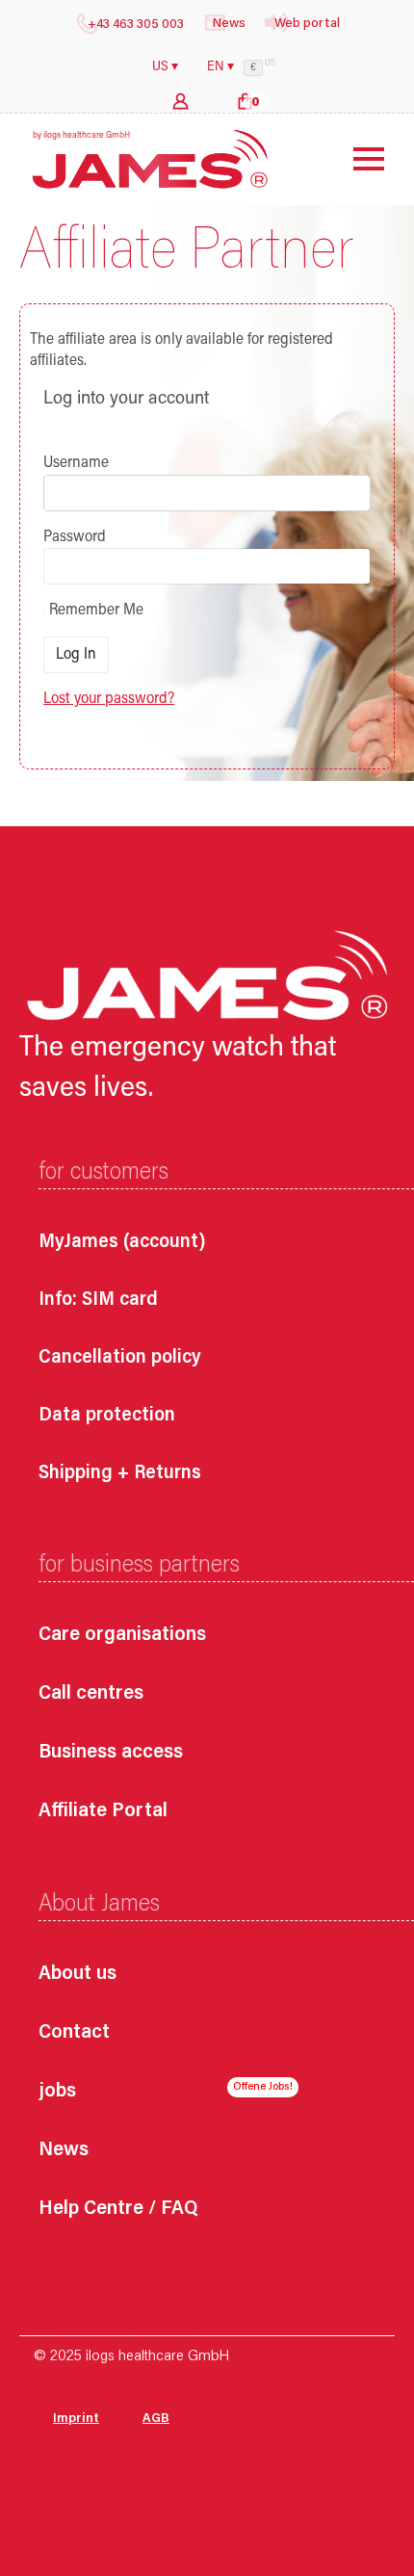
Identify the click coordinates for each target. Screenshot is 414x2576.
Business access (111, 1753)
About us (78, 1975)
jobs (57, 2092)
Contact (74, 2033)
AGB (156, 2419)
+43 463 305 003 (136, 25)
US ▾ (165, 67)
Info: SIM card (98, 1300)
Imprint (76, 2419)
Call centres (91, 1694)
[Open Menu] (354, 159)
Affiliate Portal (103, 1812)
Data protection (107, 1416)
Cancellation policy (120, 1358)
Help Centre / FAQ (118, 2210)
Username (76, 463)
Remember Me (94, 611)
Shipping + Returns (120, 1473)
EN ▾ (220, 67)
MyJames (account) (122, 1242)
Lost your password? (109, 699)
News (64, 2151)
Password (75, 537)
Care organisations (122, 1636)
